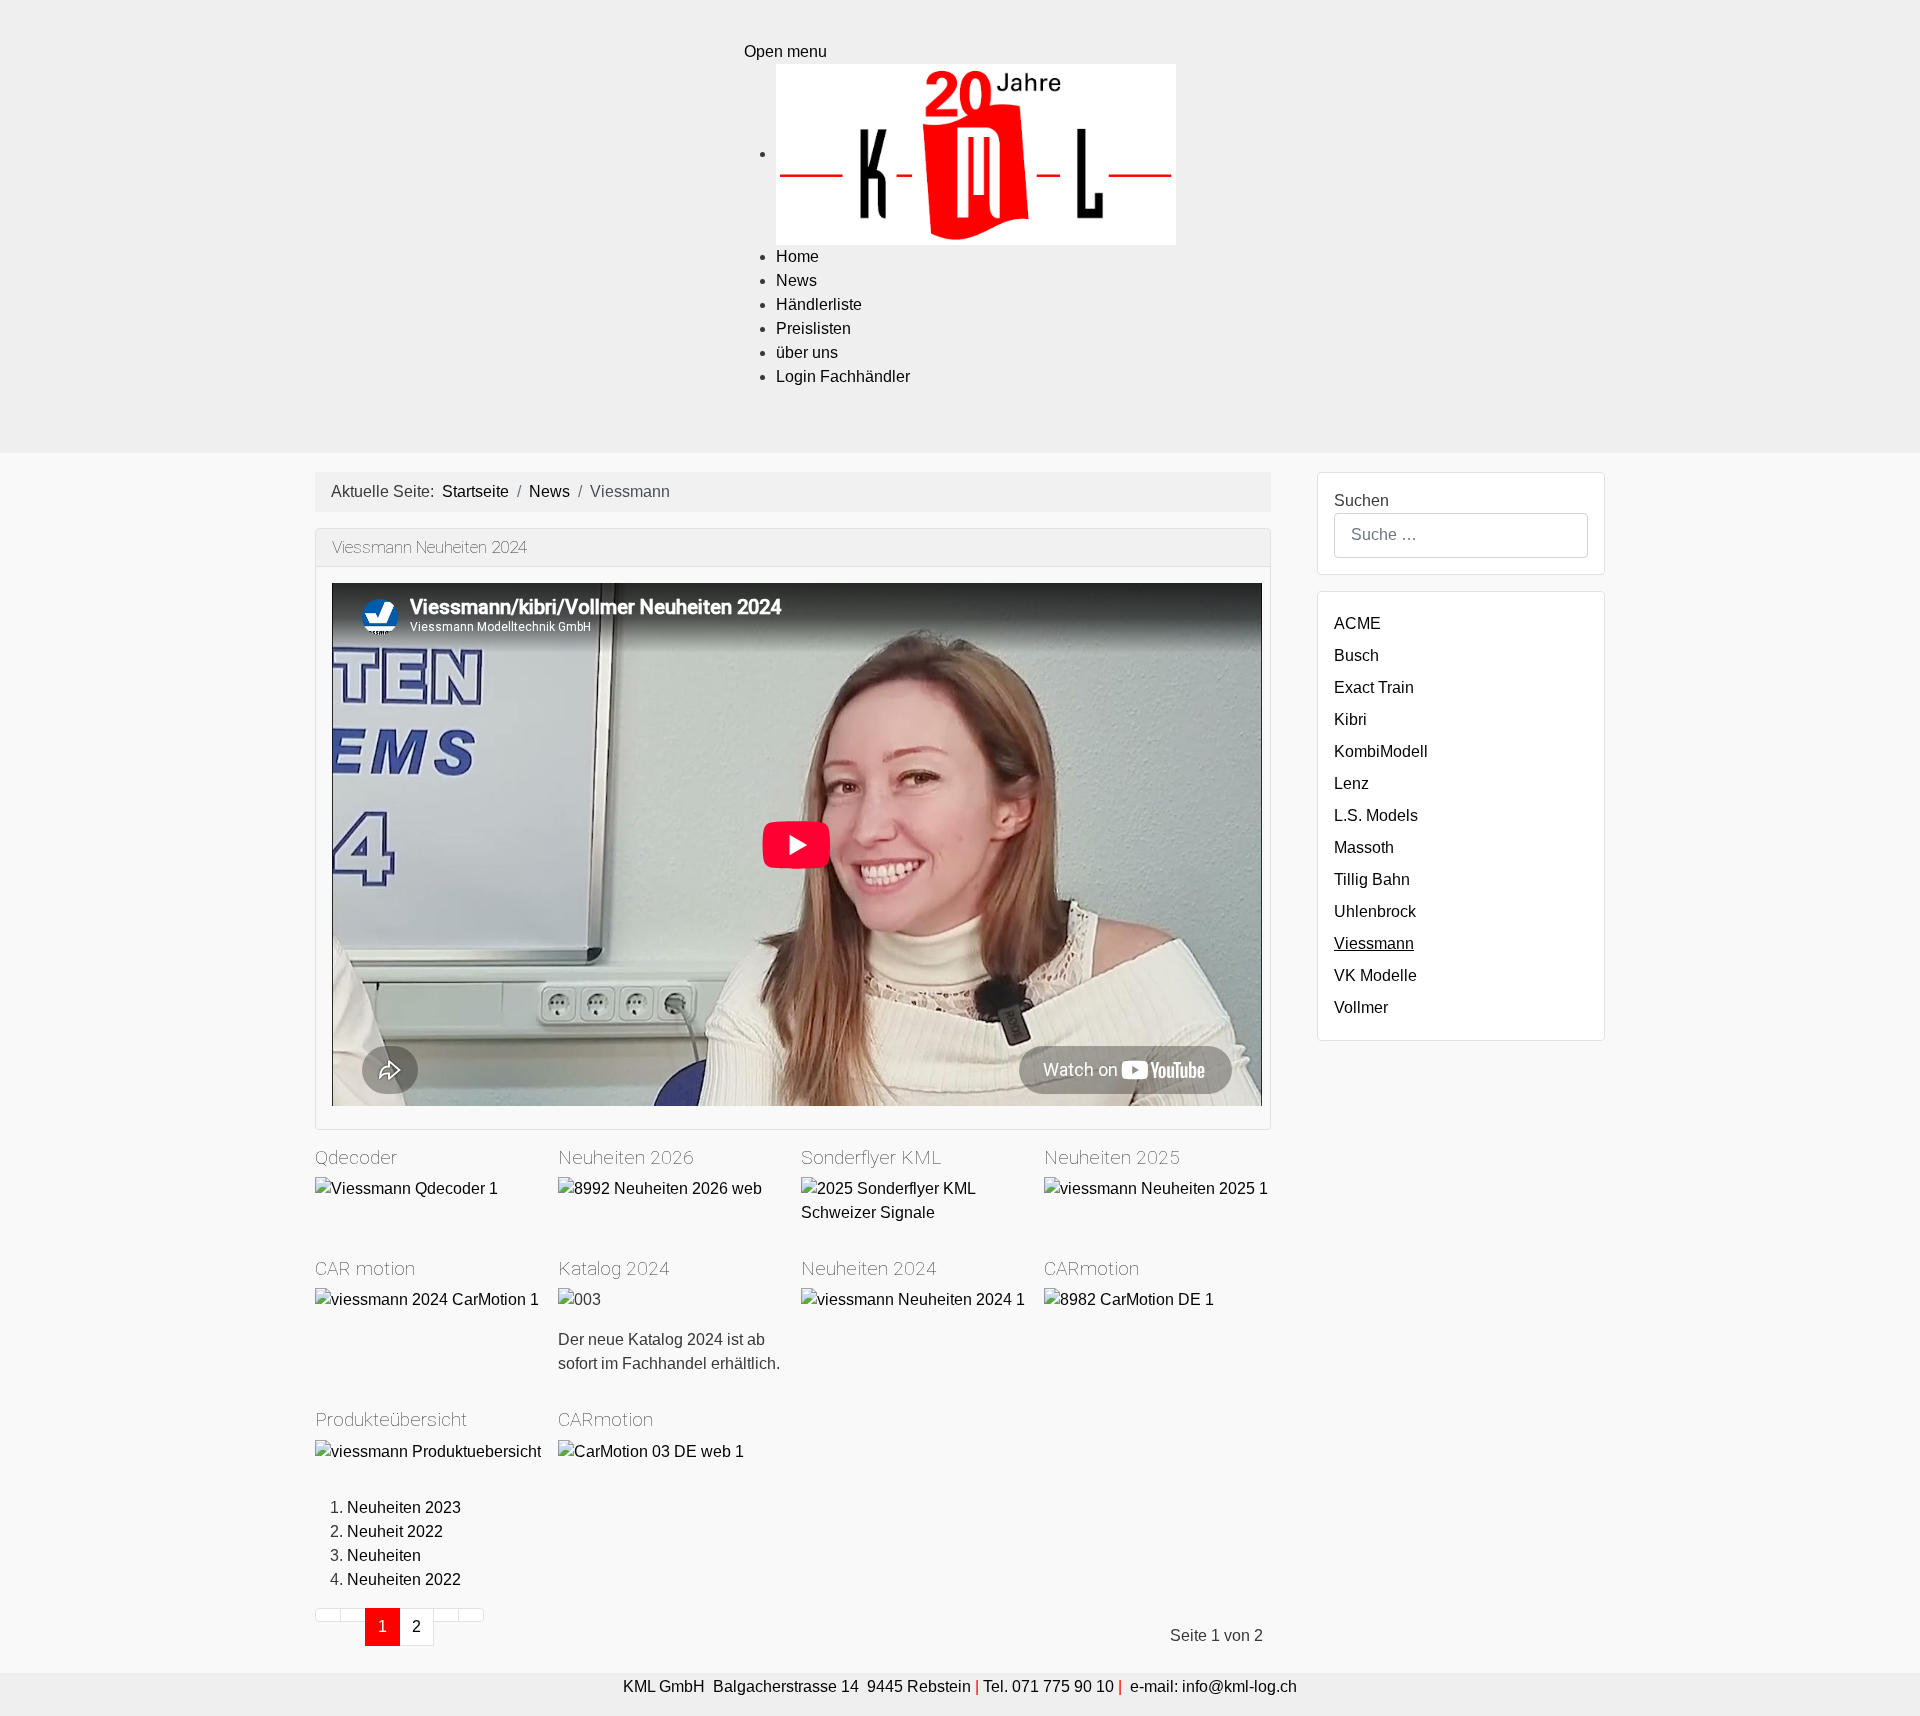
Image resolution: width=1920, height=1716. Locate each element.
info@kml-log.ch (1239, 1686)
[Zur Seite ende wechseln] (471, 1615)
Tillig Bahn (1372, 879)
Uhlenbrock (1375, 911)
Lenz (1351, 783)
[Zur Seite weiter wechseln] (446, 1615)
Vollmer (1361, 1007)
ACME (1357, 623)
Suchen (1361, 500)
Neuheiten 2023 (404, 1507)
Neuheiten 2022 (404, 1579)
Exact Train (1374, 687)
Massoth (1364, 847)
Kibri (1350, 719)
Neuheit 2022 (395, 1531)
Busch (1356, 655)
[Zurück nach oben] (1895, 1691)
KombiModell (1381, 751)
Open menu (785, 51)
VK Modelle (1375, 975)
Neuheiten (384, 1555)
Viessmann (1374, 943)
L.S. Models (1376, 815)
